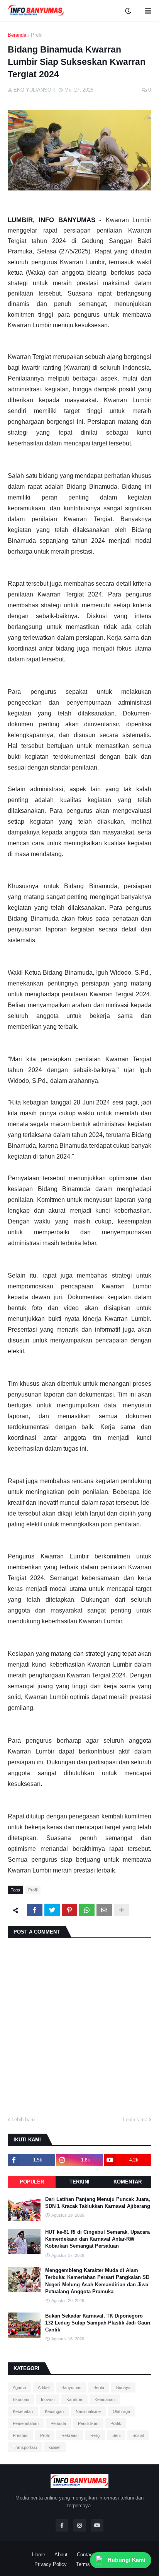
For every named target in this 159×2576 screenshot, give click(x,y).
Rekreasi (70, 2435)
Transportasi (25, 2447)
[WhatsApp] (87, 1910)
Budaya (123, 2387)
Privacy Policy (51, 2564)
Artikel (44, 2387)
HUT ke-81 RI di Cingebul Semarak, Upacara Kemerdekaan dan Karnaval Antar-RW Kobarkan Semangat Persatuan (97, 2239)
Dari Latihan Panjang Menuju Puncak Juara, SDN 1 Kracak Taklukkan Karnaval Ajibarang (98, 2203)
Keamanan (105, 2399)
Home (39, 2555)
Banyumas (71, 2387)
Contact (85, 2555)
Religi (95, 2435)
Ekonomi (21, 2399)
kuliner (55, 2447)
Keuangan (54, 2411)
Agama (19, 2387)
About (61, 2555)
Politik (116, 2423)
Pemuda (58, 2423)
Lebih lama (135, 2120)
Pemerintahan (26, 2423)
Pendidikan (88, 2423)
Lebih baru (23, 2120)
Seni (116, 2435)
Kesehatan (23, 2411)
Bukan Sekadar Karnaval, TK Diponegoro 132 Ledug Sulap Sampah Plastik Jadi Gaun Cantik (98, 2323)
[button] (128, 11)
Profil (37, 35)
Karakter (74, 2399)
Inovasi (48, 2399)
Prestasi (20, 2435)
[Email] (104, 1910)
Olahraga (121, 2411)
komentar (128, 2182)
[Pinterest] (69, 1910)
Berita (99, 2387)
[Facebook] (35, 1910)
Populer (32, 2182)
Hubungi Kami (126, 2560)
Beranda (17, 35)
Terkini (79, 2182)
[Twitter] (52, 1910)
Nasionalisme (88, 2411)
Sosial (138, 2435)
